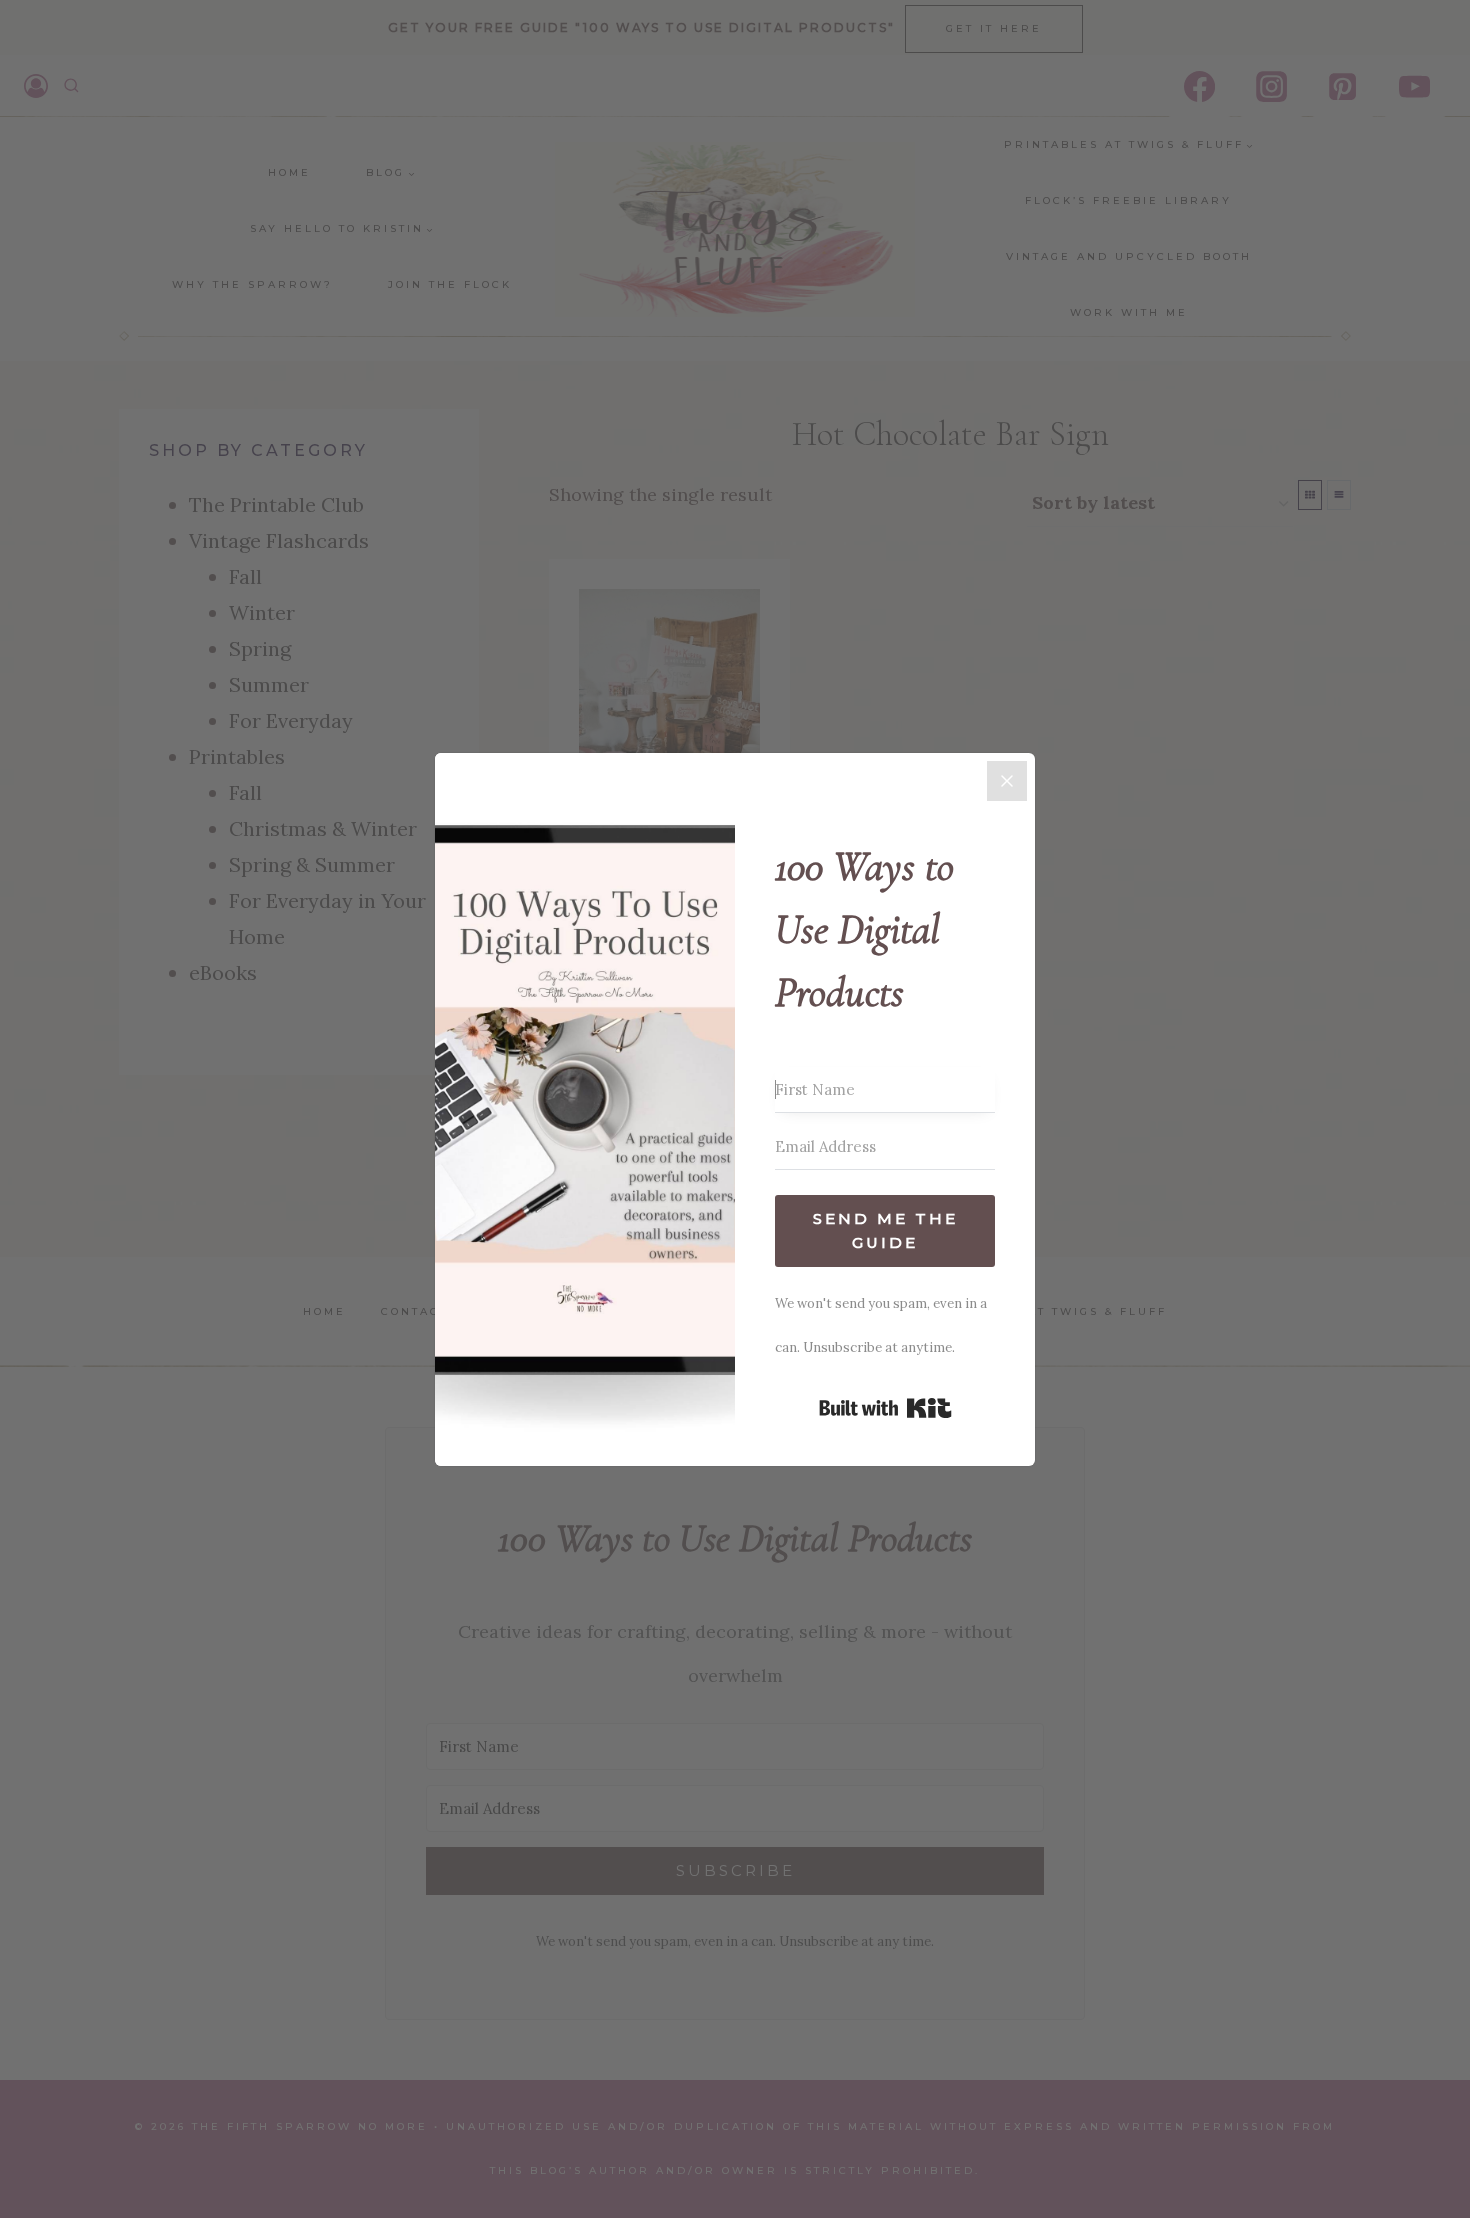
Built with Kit (885, 1408)
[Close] (1007, 781)
